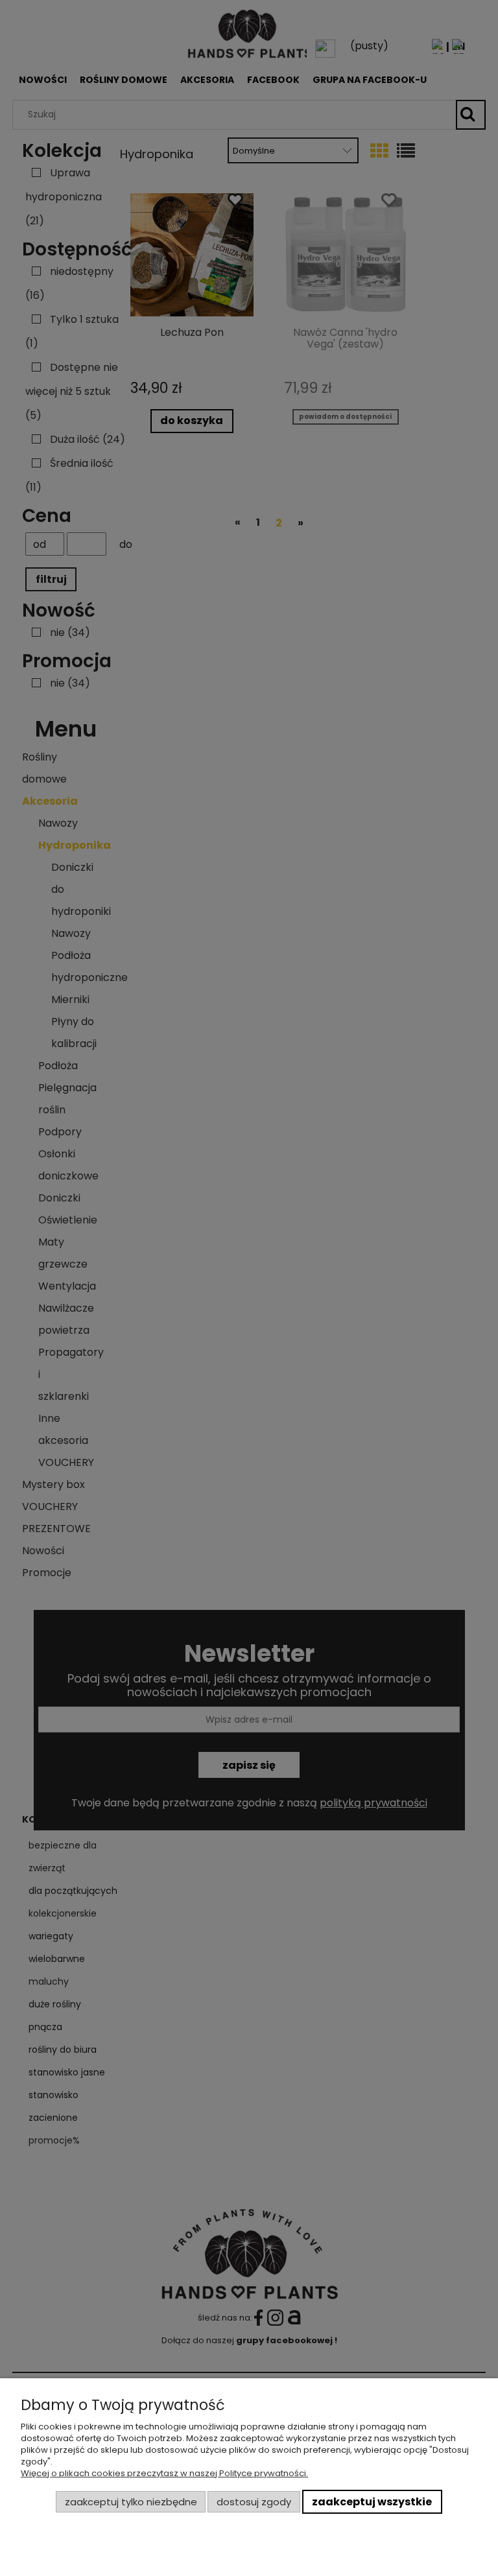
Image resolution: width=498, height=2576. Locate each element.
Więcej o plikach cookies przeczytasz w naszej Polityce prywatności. (164, 2473)
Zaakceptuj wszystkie (372, 2502)
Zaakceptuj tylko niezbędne (131, 2502)
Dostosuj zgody (254, 2502)
